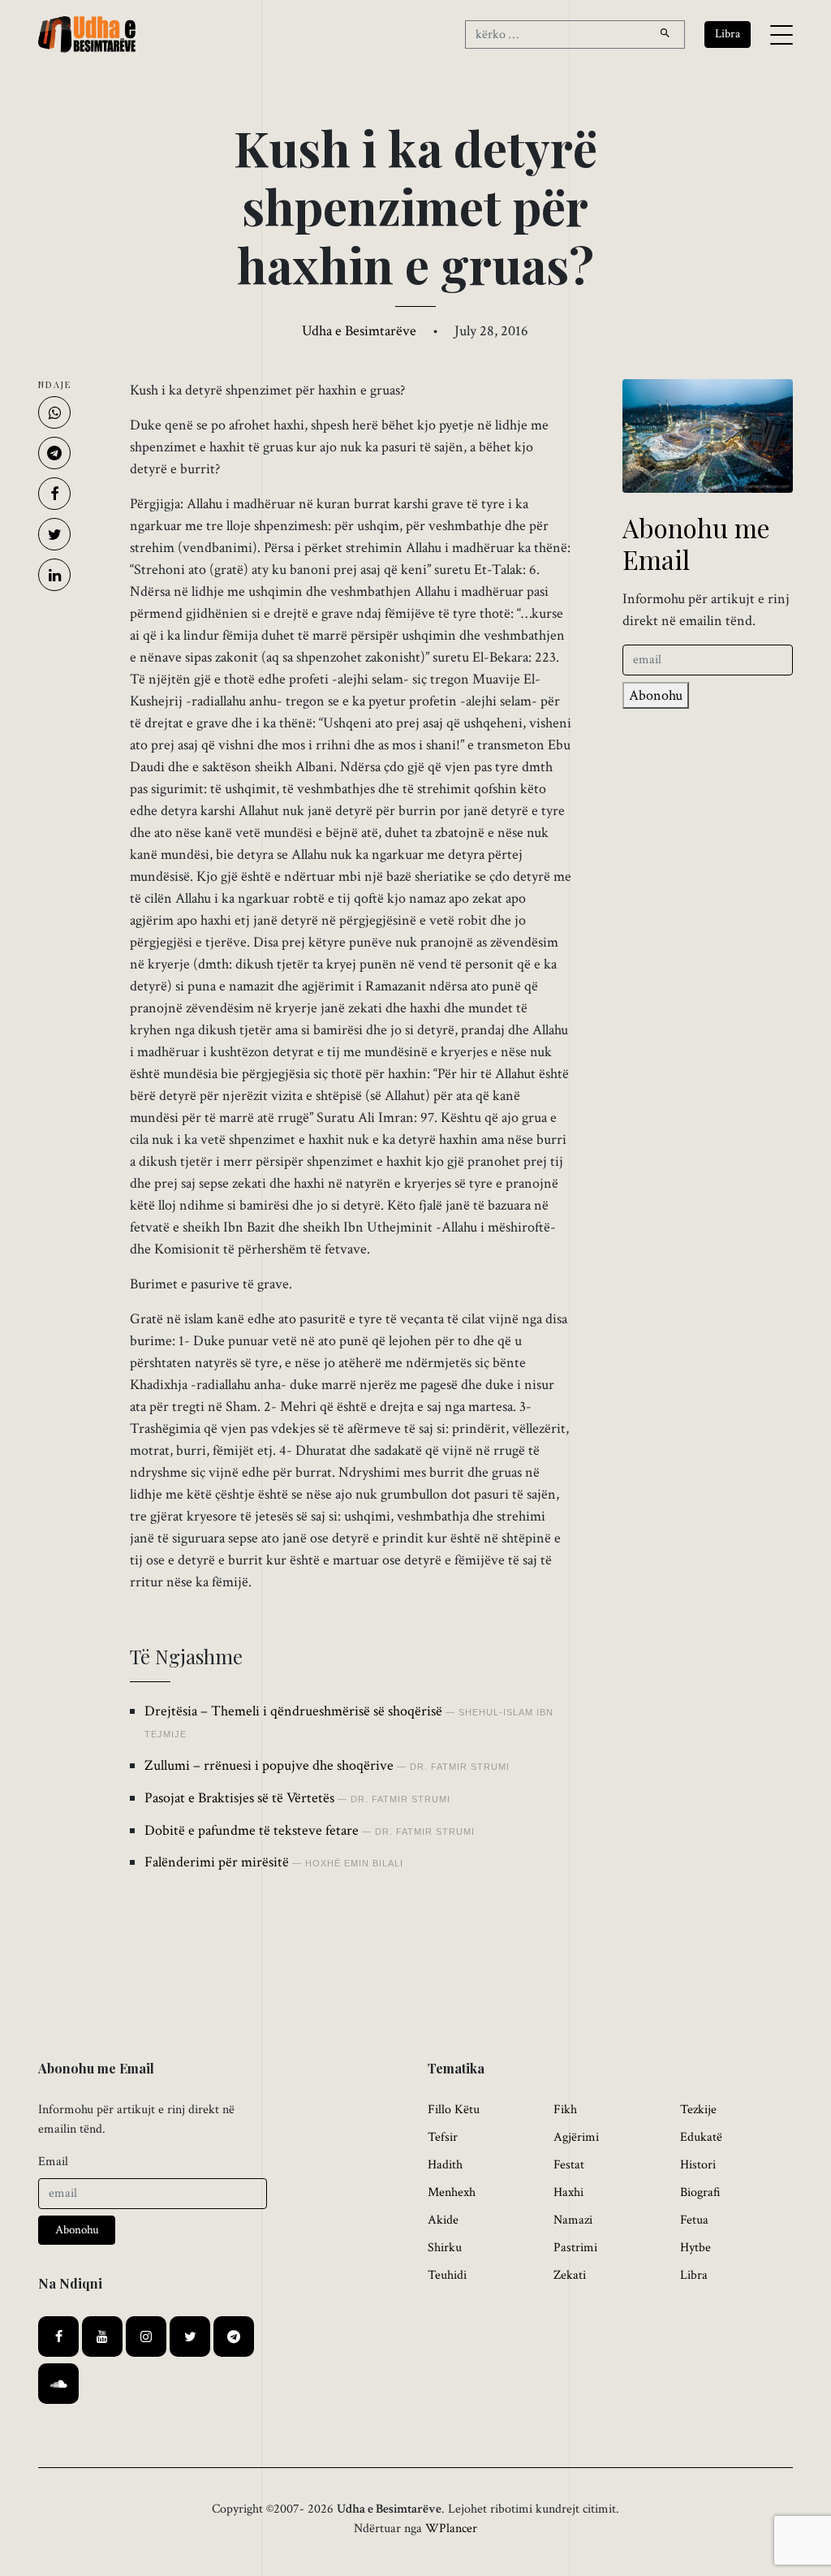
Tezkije (698, 2110)
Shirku (445, 2248)
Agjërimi (576, 2137)
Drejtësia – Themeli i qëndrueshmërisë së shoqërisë (293, 1711)
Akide (443, 2220)
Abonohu (656, 695)
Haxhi (568, 2192)
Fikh (565, 2110)
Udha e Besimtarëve (359, 331)
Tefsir (443, 2137)
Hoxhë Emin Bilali (354, 1863)
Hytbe (695, 2248)
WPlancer (451, 2529)
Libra (694, 2275)
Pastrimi (575, 2248)
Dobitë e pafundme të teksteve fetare (252, 1830)
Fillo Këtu (454, 2110)
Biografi (700, 2192)
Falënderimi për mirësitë (217, 1862)
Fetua (694, 2220)
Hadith (445, 2165)
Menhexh (452, 2192)
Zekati (570, 2275)
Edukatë (701, 2137)
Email (53, 2162)
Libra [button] (728, 34)
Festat (569, 2165)
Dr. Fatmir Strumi (460, 1767)
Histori (698, 2165)
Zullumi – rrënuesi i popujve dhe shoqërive (269, 1765)
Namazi (573, 2220)
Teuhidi (447, 2275)
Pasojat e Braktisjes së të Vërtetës (239, 1798)
